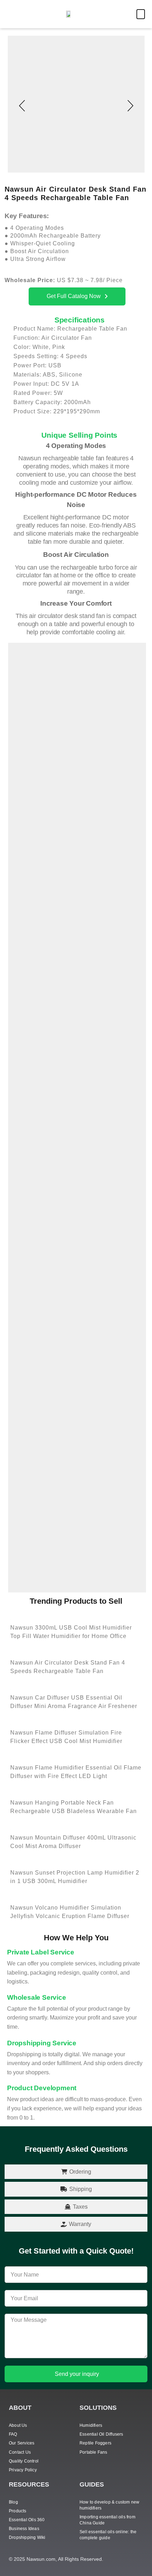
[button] (141, 14)
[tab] (76, 2172)
